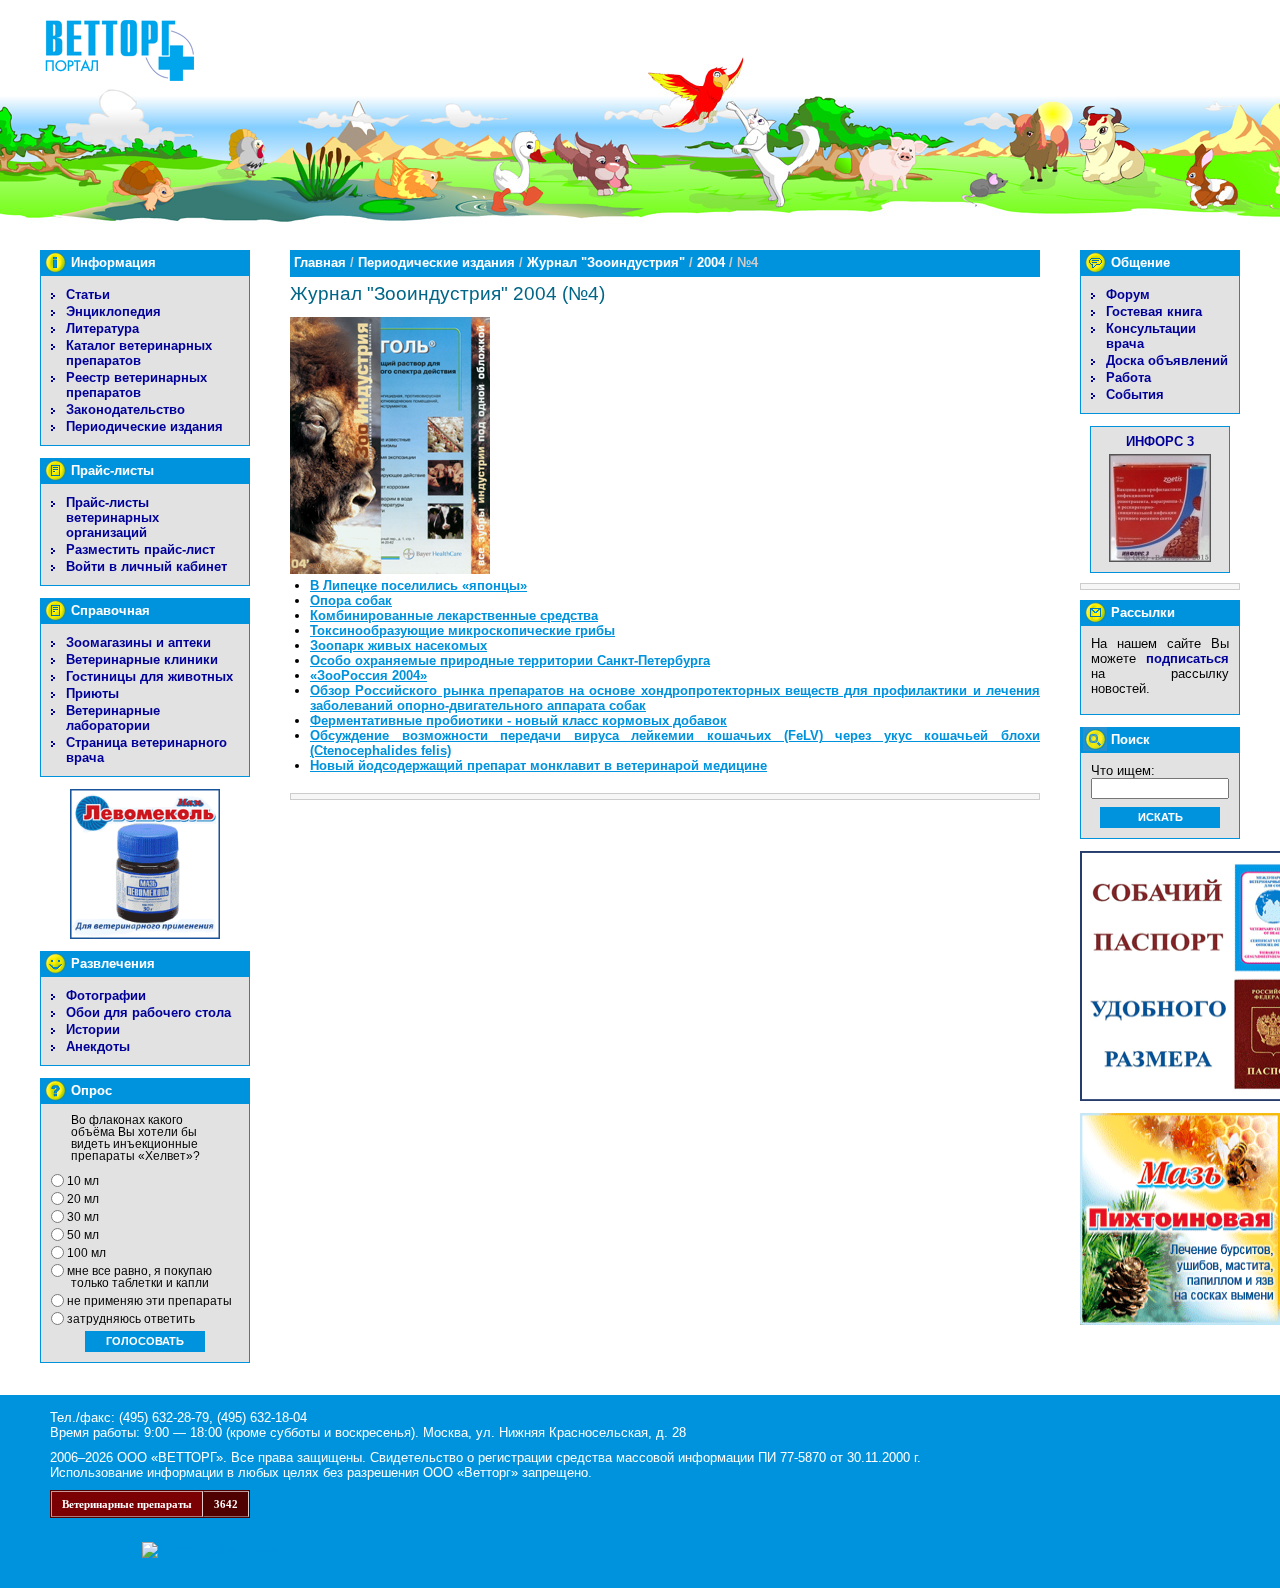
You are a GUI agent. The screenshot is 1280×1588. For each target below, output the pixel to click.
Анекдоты (98, 1046)
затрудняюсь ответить (131, 1319)
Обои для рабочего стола (148, 1012)
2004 (711, 262)
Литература (102, 328)
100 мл (86, 1253)
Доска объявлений (1167, 360)
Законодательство (125, 409)
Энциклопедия (113, 311)
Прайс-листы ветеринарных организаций (112, 517)
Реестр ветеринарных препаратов (136, 385)
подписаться (1187, 658)
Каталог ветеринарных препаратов (139, 353)
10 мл (83, 1181)
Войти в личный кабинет (146, 566)
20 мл (83, 1199)
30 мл (83, 1217)
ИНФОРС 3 (1160, 441)
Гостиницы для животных (149, 676)
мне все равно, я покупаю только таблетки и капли (139, 1277)
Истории (93, 1029)
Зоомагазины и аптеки (138, 642)
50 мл (83, 1235)
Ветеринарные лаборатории (113, 718)
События (1135, 394)
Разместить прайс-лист (140, 549)
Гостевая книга (1154, 311)
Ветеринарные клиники (142, 659)
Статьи (88, 294)
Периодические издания (144, 426)
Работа (1128, 377)
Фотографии (106, 995)
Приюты (92, 693)
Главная (320, 262)
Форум (1128, 294)
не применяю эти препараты (149, 1301)
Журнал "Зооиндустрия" (606, 262)
